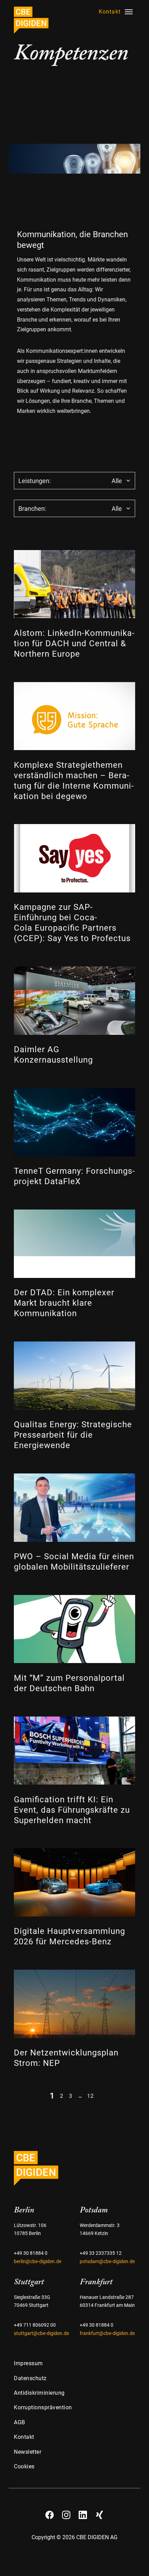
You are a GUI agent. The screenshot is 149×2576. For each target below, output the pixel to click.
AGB (20, 2422)
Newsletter (28, 2452)
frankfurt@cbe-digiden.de (107, 2333)
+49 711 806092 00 (35, 2325)
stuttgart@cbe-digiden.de (41, 2333)
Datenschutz (30, 2378)
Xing (99, 2512)
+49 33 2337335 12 (101, 2253)
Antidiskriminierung (39, 2393)
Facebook (50, 2512)
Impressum (28, 2363)
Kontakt (24, 2437)
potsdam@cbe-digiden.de (107, 2262)
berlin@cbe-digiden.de (38, 2262)
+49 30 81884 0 (31, 2253)
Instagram (66, 2512)
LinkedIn (83, 2512)
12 (90, 2096)
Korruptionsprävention (43, 2407)
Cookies (24, 2466)
